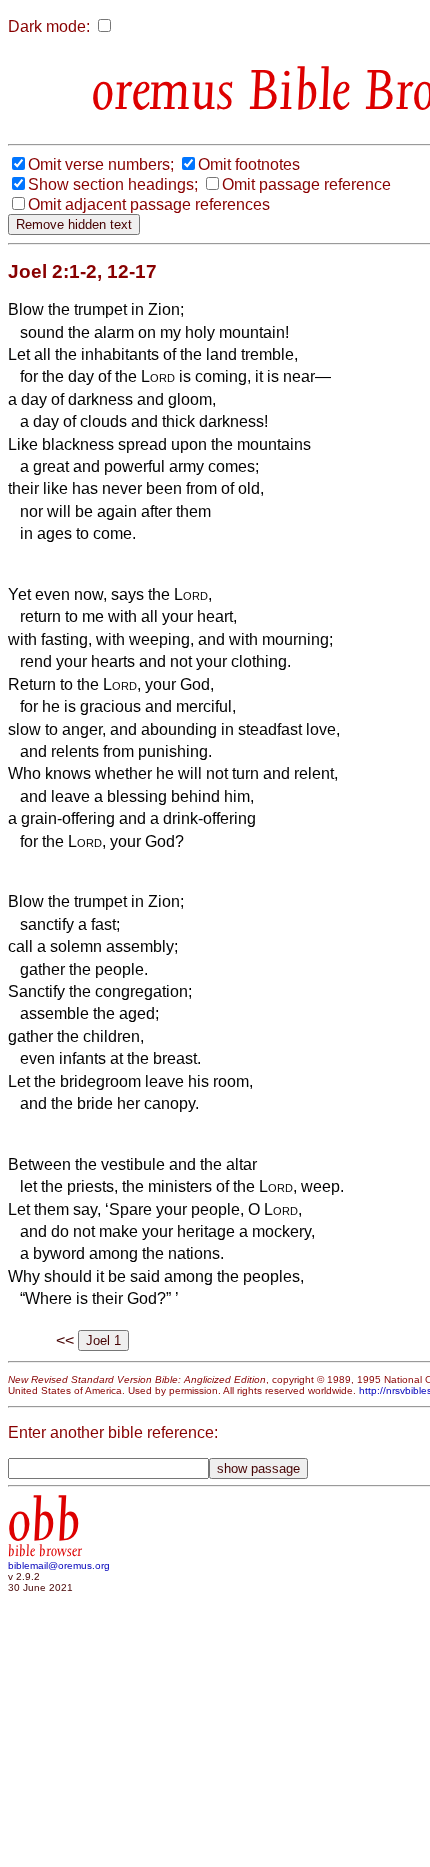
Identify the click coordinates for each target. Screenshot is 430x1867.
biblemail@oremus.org (59, 1565)
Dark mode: (49, 26)
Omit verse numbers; (101, 164)
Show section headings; (113, 184)
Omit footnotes (249, 164)
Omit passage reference (306, 184)
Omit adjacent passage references (149, 204)
